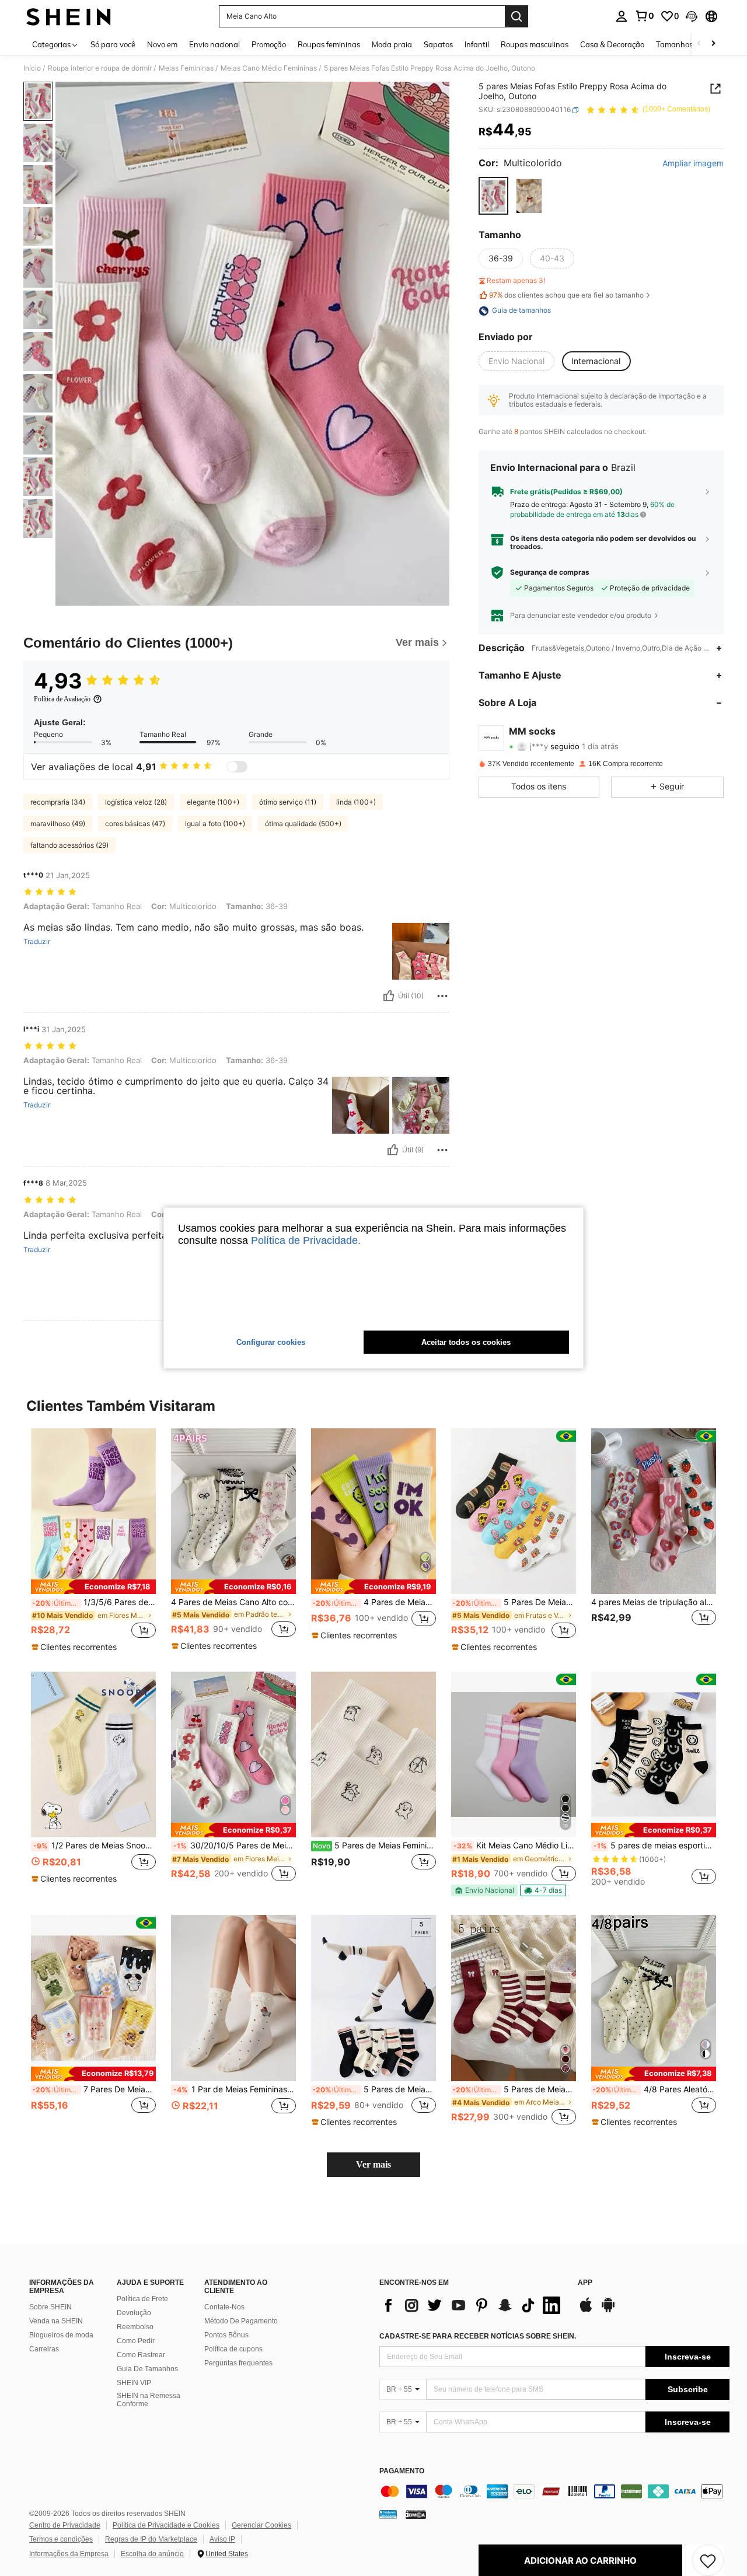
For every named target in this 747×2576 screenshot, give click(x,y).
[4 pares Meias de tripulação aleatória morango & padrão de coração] (654, 1511)
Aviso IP (222, 2539)
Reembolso (135, 2327)
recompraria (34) (58, 802)
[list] (473, 2305)
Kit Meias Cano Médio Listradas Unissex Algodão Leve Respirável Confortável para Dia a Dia (515, 1846)
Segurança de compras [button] (550, 572)
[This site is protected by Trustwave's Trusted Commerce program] (388, 2514)
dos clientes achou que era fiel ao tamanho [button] (566, 295)
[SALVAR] (708, 2560)
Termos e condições (61, 2539)
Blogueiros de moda (61, 2335)
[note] (93, 1587)
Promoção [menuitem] (269, 44)
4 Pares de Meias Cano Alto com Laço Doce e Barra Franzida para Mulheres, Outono (233, 1602)
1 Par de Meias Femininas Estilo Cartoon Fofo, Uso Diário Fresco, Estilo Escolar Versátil (235, 2089)
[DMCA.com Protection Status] (416, 2514)
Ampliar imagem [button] (693, 164)
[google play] (608, 2311)
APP (585, 2283)
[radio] (493, 196)
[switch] (237, 767)
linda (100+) (356, 802)
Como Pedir (136, 2341)
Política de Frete (142, 2299)
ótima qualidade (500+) (303, 824)
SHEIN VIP (134, 2383)
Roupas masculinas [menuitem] (535, 44)
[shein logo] (69, 16)
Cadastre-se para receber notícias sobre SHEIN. (478, 2336)
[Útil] (389, 996)
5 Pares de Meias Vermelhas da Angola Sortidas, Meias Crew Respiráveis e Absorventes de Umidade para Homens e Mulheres (514, 2089)
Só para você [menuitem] (113, 44)
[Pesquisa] (516, 16)
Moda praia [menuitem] (392, 44)
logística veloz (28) (136, 802)
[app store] (586, 2311)
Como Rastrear (141, 2355)
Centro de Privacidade (65, 2525)
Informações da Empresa (69, 2554)
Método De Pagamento (241, 2321)
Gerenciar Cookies (261, 2525)
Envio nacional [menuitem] (214, 44)
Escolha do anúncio (152, 2554)
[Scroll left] (699, 44)
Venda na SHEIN (56, 2321)
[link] (644, 16)
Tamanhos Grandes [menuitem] (690, 44)
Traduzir (37, 942)
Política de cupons (233, 2349)
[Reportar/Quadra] (442, 996)
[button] (692, 16)
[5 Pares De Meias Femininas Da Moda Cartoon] (514, 1511)
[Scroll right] (713, 44)
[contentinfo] (554, 2491)
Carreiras (44, 2349)
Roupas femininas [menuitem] (329, 44)
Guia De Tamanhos (147, 2369)
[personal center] (622, 16)
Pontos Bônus (226, 2335)
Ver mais (373, 2164)
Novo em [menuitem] (162, 44)
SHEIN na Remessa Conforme (149, 2400)
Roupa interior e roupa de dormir (100, 68)
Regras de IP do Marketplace (151, 2539)
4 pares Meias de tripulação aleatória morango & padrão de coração (654, 1602)
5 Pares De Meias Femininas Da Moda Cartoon (514, 1602)
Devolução (134, 2313)
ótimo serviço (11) (288, 802)
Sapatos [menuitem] (438, 44)
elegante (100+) (213, 802)
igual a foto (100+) (215, 824)
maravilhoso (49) (58, 824)
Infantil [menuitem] (477, 44)
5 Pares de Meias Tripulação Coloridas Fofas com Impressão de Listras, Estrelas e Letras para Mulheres (374, 2089)
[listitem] (93, 1541)
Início (32, 68)
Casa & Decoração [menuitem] (612, 44)
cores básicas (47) (135, 824)
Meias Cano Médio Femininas (269, 68)
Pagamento (402, 2471)
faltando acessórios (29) (69, 845)
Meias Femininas (186, 68)
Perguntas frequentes (238, 2363)
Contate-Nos (224, 2307)
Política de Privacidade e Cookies (166, 2525)
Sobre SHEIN (50, 2307)
